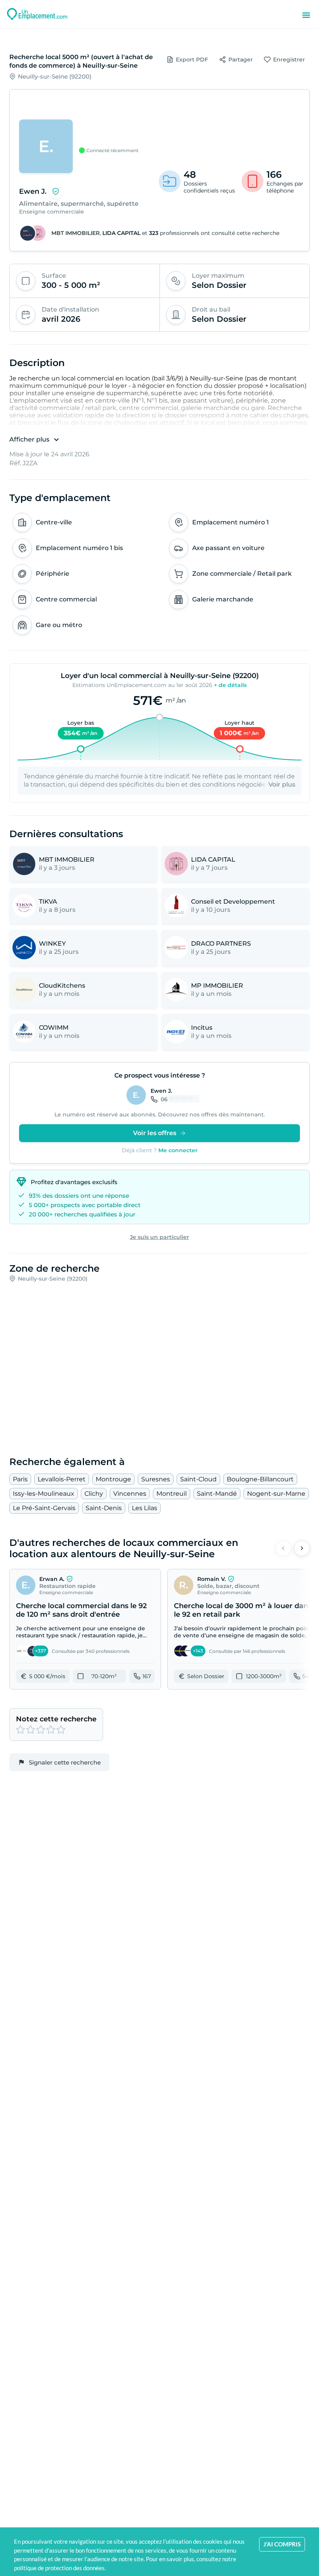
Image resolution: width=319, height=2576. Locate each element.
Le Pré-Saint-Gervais (44, 1508)
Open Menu (306, 15)
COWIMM (54, 1028)
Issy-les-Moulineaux (44, 1494)
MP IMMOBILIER (217, 986)
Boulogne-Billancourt (260, 1479)
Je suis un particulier (159, 1237)
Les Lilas (145, 1508)
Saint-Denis (104, 1508)
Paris (20, 1479)
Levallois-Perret (62, 1479)
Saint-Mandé (217, 1494)
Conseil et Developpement (233, 902)
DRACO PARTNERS (221, 944)
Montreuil (172, 1494)
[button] (85, 1629)
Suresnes (156, 1479)
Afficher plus (29, 439)
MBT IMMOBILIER (75, 233)
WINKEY (52, 944)
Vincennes (130, 1494)
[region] (159, 124)
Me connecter (178, 1150)
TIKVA (48, 902)
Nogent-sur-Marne (276, 1494)
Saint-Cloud (198, 1479)
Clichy (94, 1494)
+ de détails (230, 685)
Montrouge (113, 1479)
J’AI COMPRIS (282, 2544)
